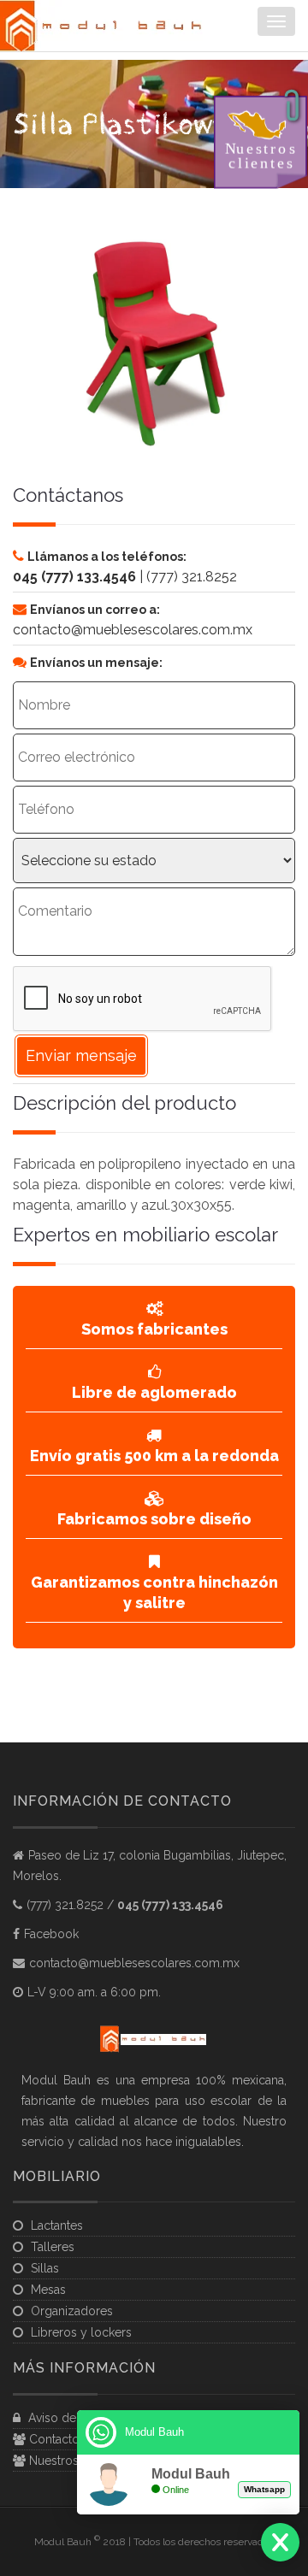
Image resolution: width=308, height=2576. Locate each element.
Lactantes (57, 2225)
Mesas (48, 2290)
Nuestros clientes (75, 2461)
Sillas (45, 2268)
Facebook (51, 1934)
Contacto (53, 2439)
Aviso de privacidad (81, 2418)
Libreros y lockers (81, 2332)
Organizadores (72, 2311)
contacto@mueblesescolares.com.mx (134, 1963)
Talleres (53, 2247)
